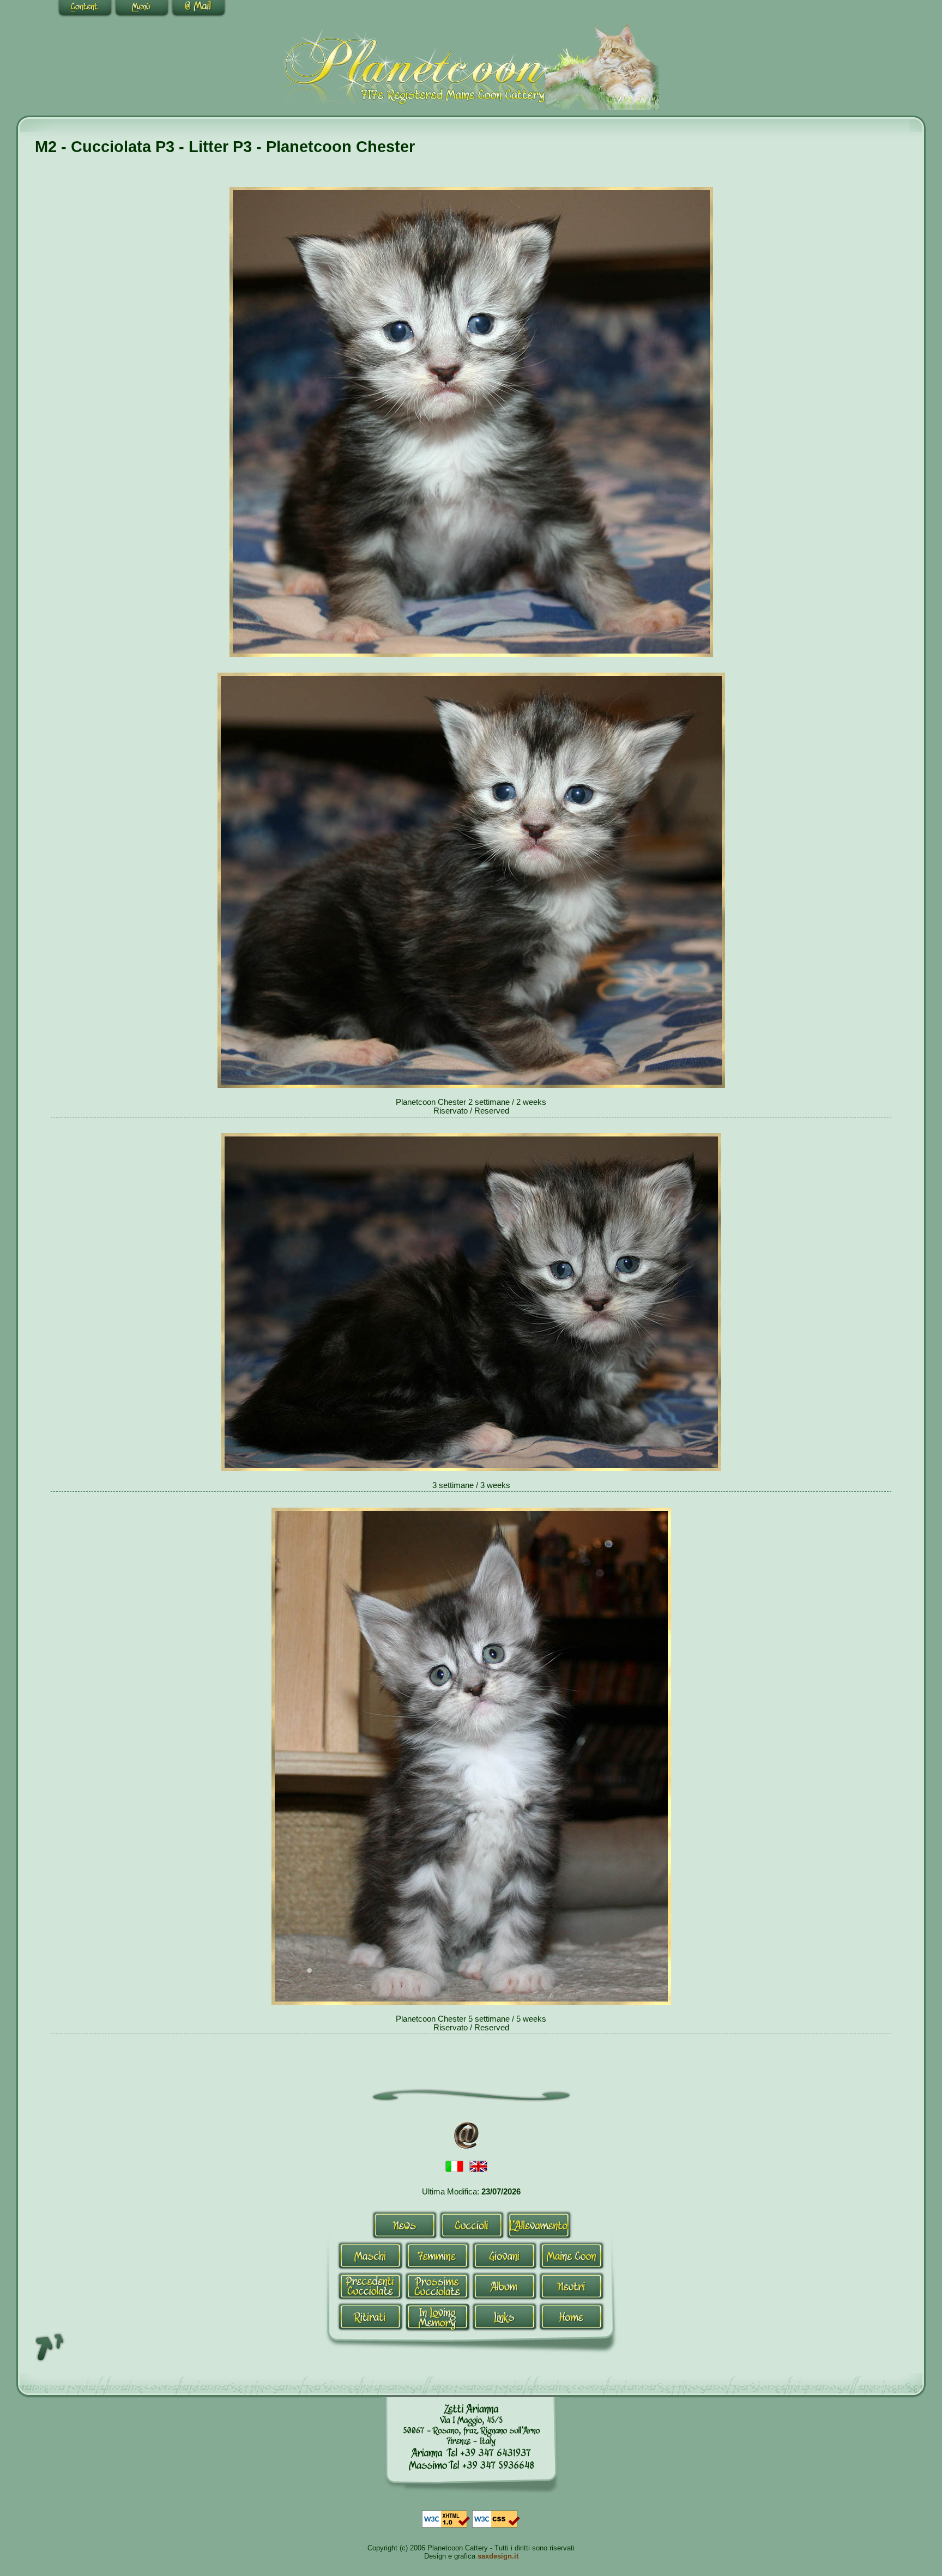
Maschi (370, 2255)
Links (505, 2317)
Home (572, 2317)
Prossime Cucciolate (437, 2286)
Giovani (505, 2255)
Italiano (455, 2167)
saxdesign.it (498, 2556)
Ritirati (370, 2317)
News (405, 2225)
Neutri (572, 2286)
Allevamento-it (539, 2225)
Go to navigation (142, 9)
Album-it (505, 2286)
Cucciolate (370, 2286)
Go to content (85, 9)
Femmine (437, 2255)
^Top (50, 2347)
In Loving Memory (437, 2317)
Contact (198, 9)
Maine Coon (572, 2255)
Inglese (479, 2167)
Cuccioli (472, 2225)
